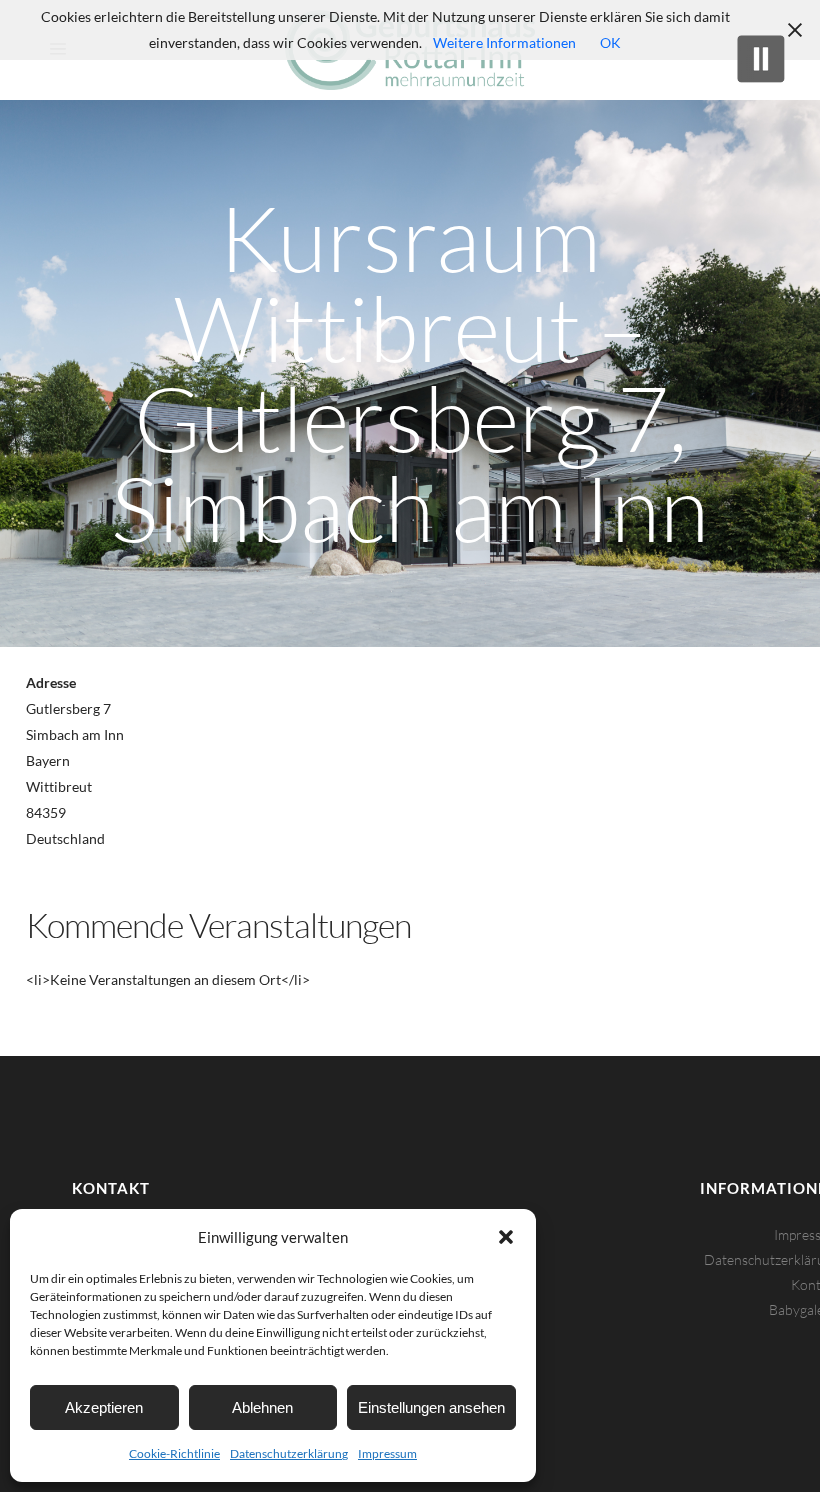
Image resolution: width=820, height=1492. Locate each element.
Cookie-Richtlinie (174, 1453)
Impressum (387, 1453)
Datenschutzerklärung (289, 1453)
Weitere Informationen (504, 42)
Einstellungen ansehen (431, 1407)
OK (610, 42)
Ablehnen (262, 1407)
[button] (506, 1237)
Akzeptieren (104, 1407)
